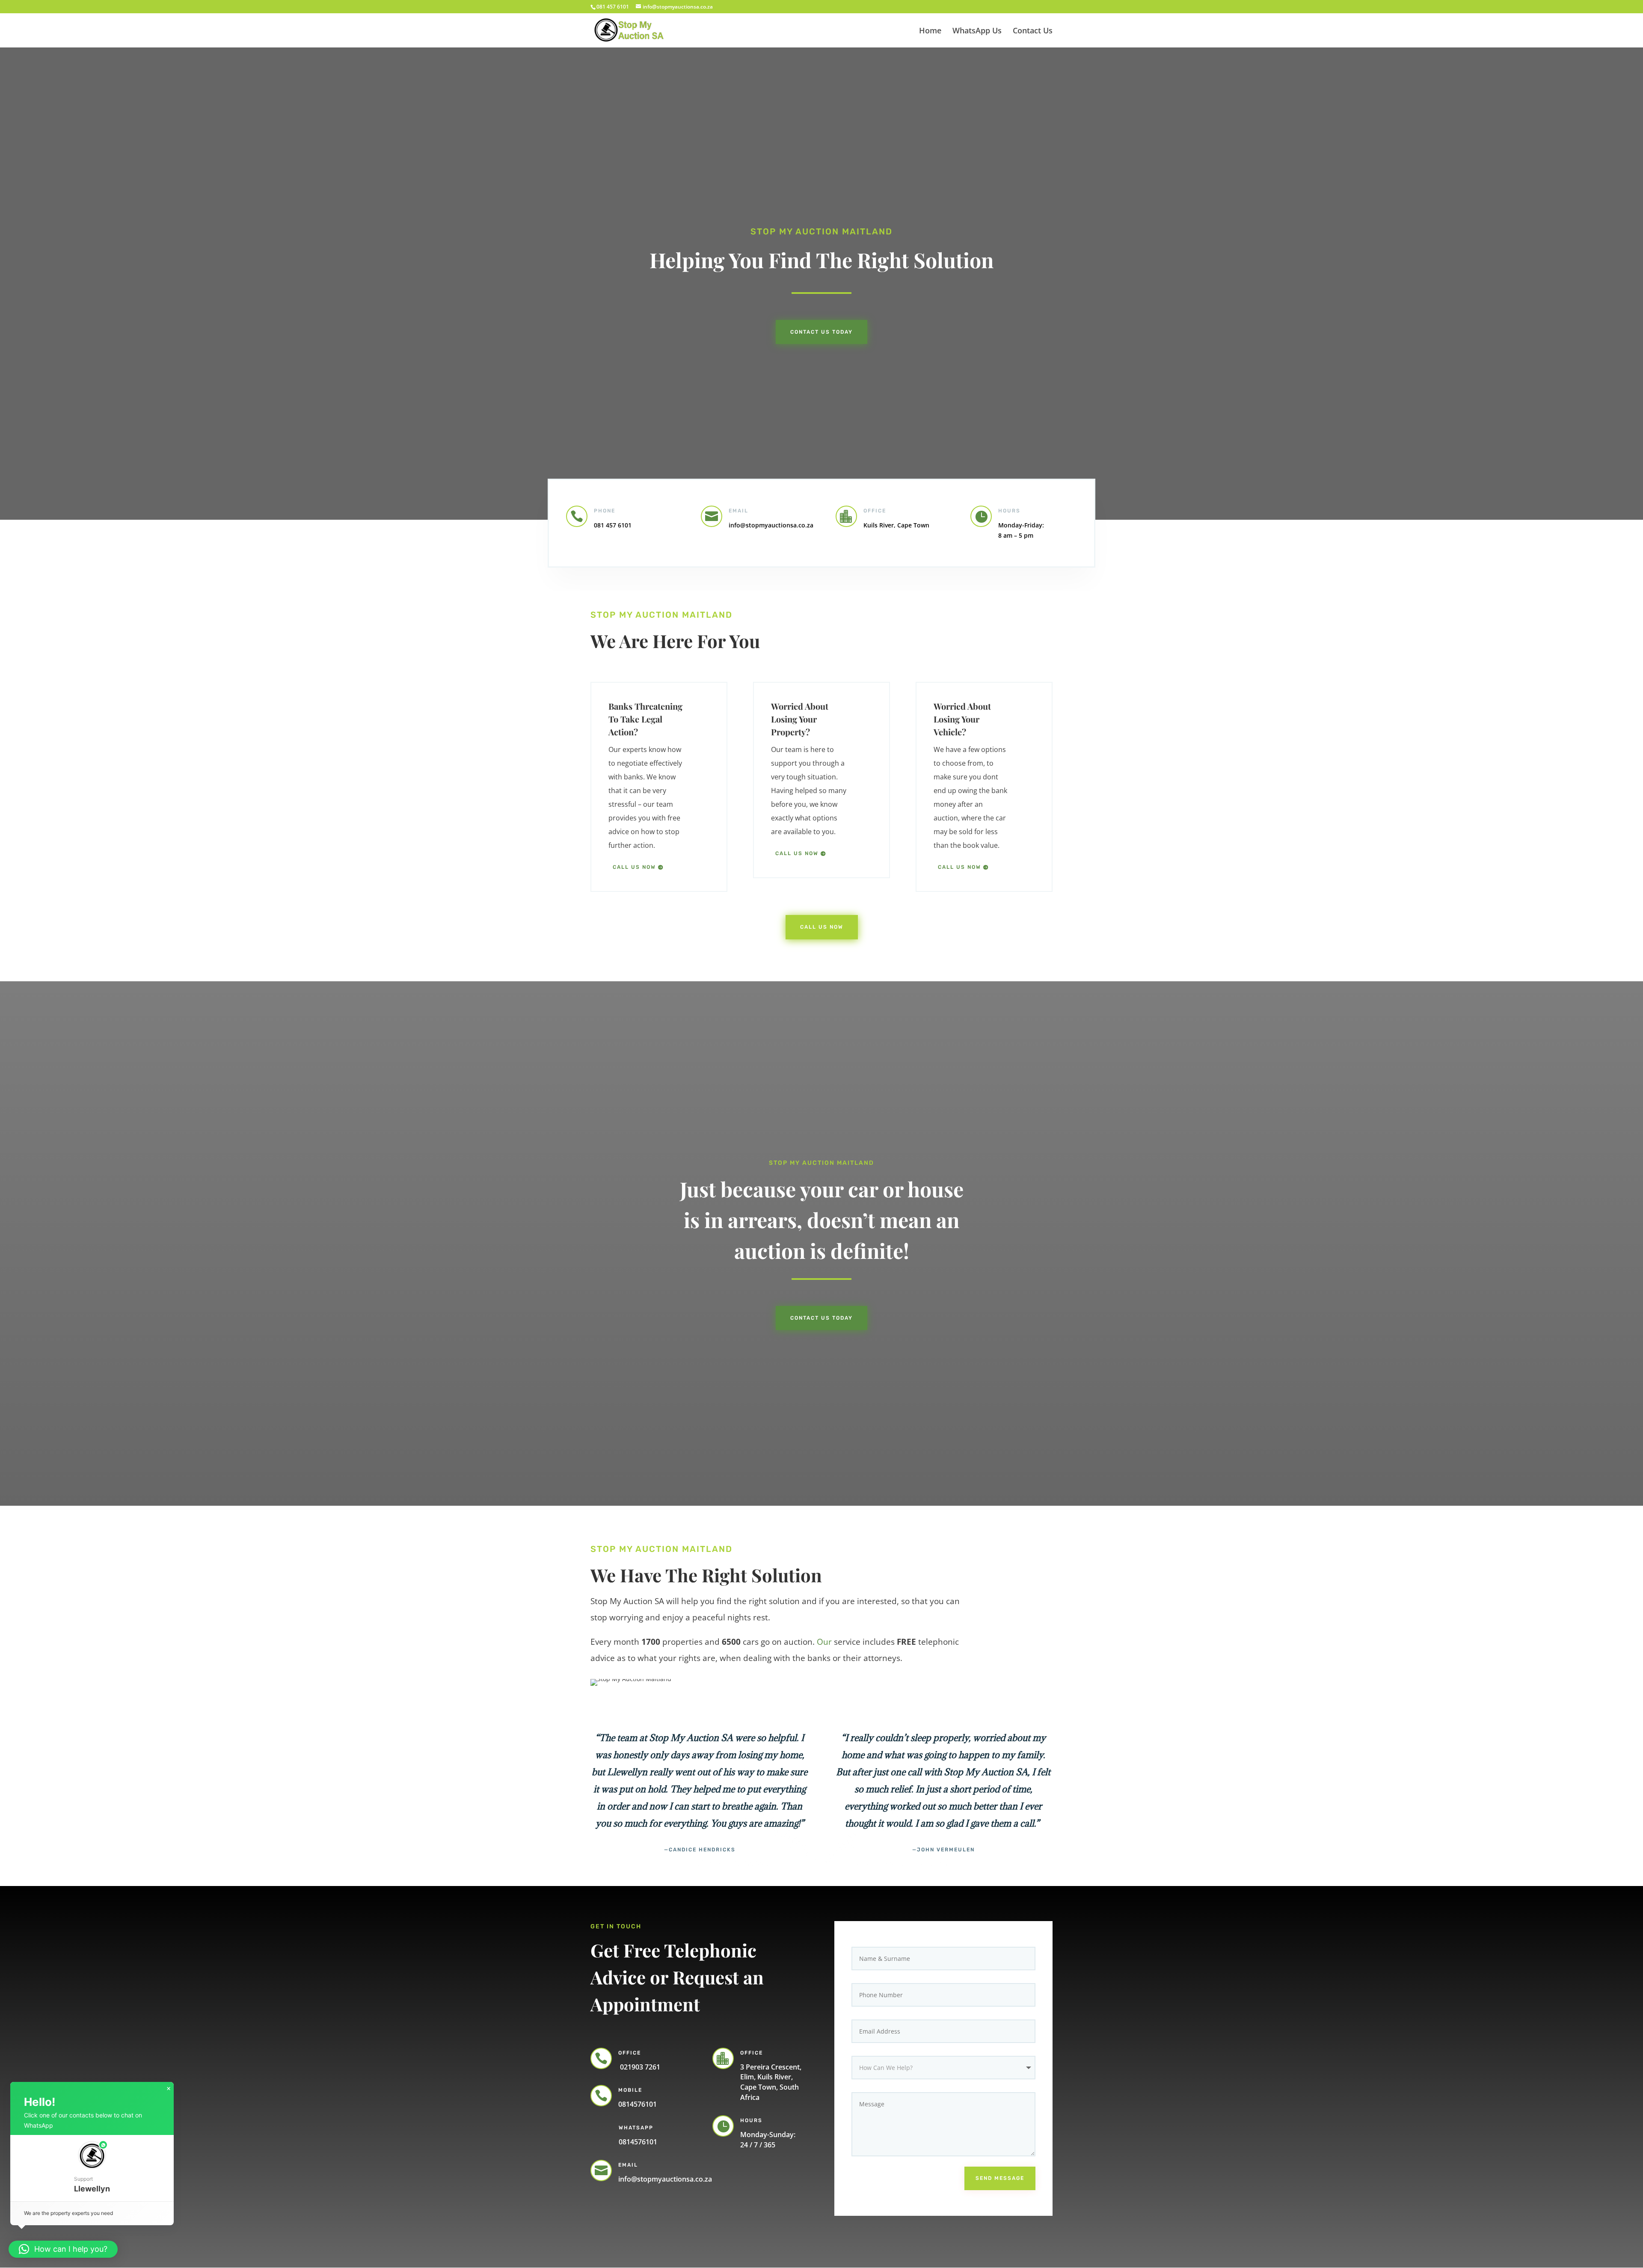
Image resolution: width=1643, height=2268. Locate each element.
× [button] (169, 2089)
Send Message (1000, 2178)
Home (930, 31)
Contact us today (821, 332)
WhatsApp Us (977, 31)
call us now (634, 867)
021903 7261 (639, 2067)
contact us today (821, 1318)
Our (824, 1642)
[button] (92, 2168)
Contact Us (1033, 31)
